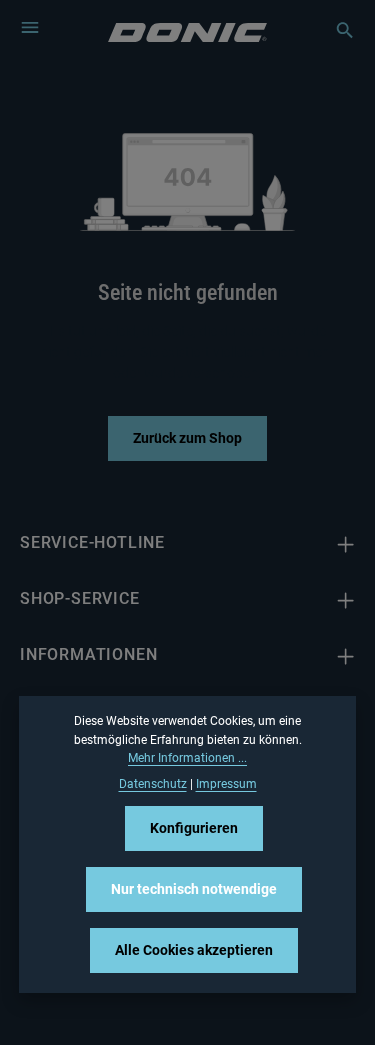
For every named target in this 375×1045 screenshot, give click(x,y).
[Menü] (30, 27)
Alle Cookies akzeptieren (194, 950)
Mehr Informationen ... (187, 758)
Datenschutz (153, 784)
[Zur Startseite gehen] (187, 30)
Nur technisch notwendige (194, 889)
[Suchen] (335, 30)
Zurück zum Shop (187, 438)
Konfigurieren (194, 828)
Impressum (226, 784)
